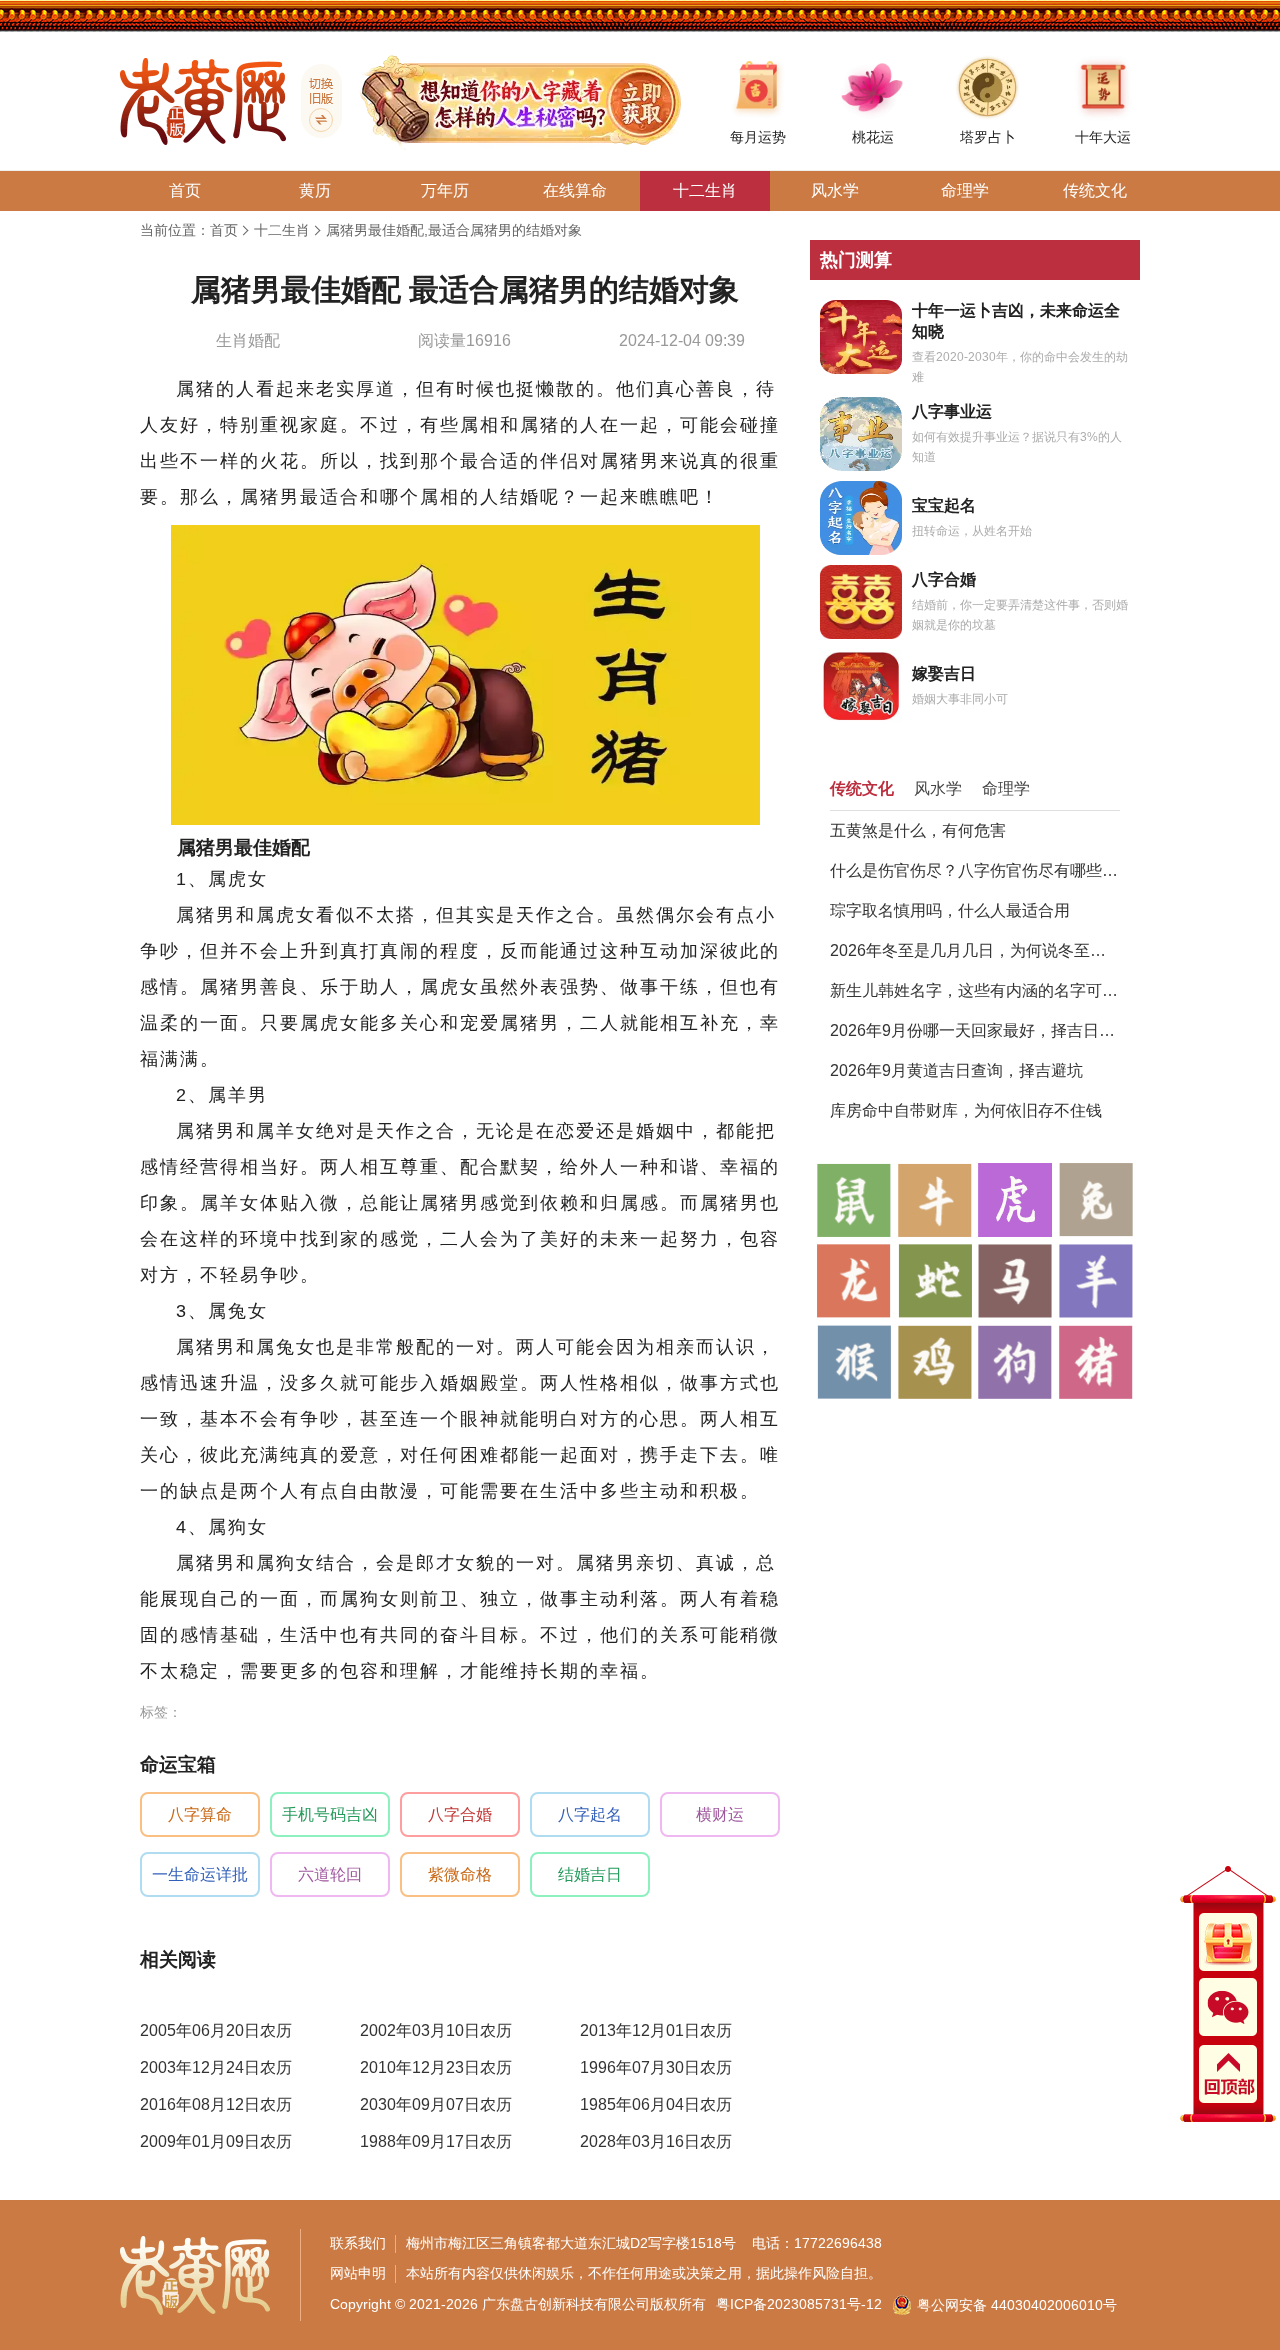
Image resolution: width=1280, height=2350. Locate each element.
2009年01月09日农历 (216, 2141)
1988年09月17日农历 (436, 2141)
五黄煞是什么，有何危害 (918, 830)
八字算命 (200, 1814)
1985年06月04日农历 (656, 2104)
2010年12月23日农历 (436, 2067)
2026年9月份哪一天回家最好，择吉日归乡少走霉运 (975, 1030)
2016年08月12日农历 (216, 2104)
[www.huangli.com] (314, 101)
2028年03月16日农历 (656, 2141)
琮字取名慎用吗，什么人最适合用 (950, 910)
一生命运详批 (200, 1874)
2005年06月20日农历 (216, 2030)
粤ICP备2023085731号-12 (799, 2304)
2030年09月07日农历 (436, 2104)
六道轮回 (330, 1874)
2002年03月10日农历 (436, 2030)
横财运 (720, 1814)
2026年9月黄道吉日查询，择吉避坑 (956, 1070)
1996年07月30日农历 (656, 2067)
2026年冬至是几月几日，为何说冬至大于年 (975, 950)
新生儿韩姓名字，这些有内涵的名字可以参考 (975, 990)
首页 (224, 230)
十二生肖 (282, 230)
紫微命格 (460, 1874)
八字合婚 (460, 1814)
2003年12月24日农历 (216, 2067)
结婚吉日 (590, 1874)
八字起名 (590, 1814)
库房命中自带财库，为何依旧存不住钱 (966, 1110)
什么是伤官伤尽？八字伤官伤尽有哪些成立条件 (975, 870)
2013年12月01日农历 (656, 2030)
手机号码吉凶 (330, 1814)
